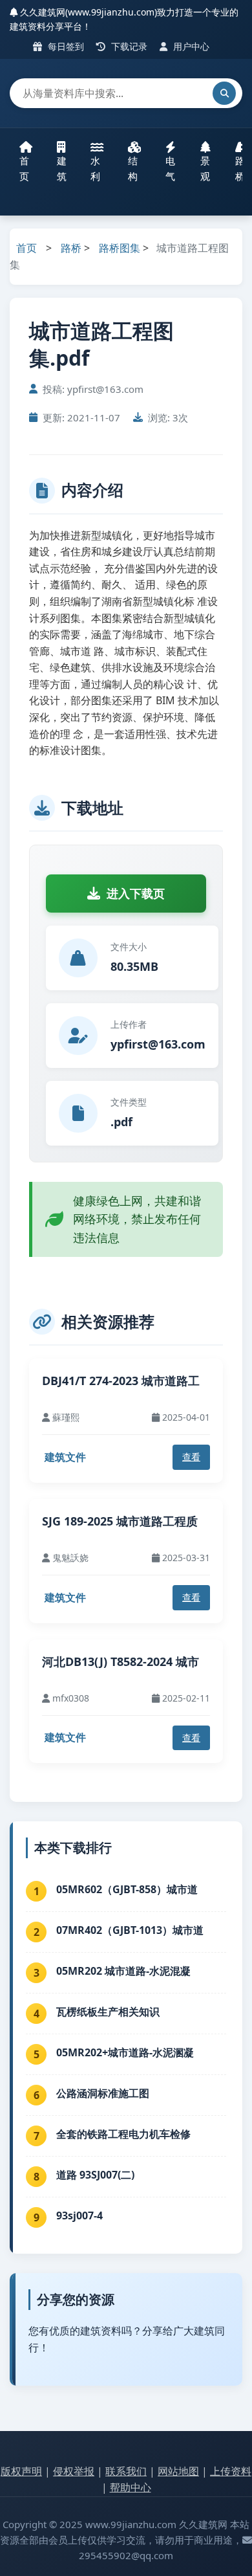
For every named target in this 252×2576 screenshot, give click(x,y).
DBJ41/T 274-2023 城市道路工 (121, 1381)
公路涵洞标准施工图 (103, 2093)
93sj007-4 (79, 2215)
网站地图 (178, 2471)
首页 (24, 168)
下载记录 (128, 46)
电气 (170, 168)
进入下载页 (136, 893)
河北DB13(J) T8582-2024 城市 (121, 1661)
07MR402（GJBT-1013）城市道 (130, 1930)
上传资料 (231, 2471)
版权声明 (21, 2471)
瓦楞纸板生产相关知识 (108, 2012)
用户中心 (190, 46)
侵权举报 (74, 2471)
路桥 (71, 248)
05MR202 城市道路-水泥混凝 (123, 1971)
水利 (95, 168)
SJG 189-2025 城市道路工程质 (120, 1521)
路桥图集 (120, 248)
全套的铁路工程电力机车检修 (123, 2134)
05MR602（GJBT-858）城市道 (127, 1889)
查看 (191, 1457)
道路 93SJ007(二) (95, 2175)
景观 (205, 168)
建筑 (62, 168)
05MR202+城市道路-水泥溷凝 (125, 2052)
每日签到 (65, 46)
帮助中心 (131, 2487)
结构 (133, 168)
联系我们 (126, 2471)
